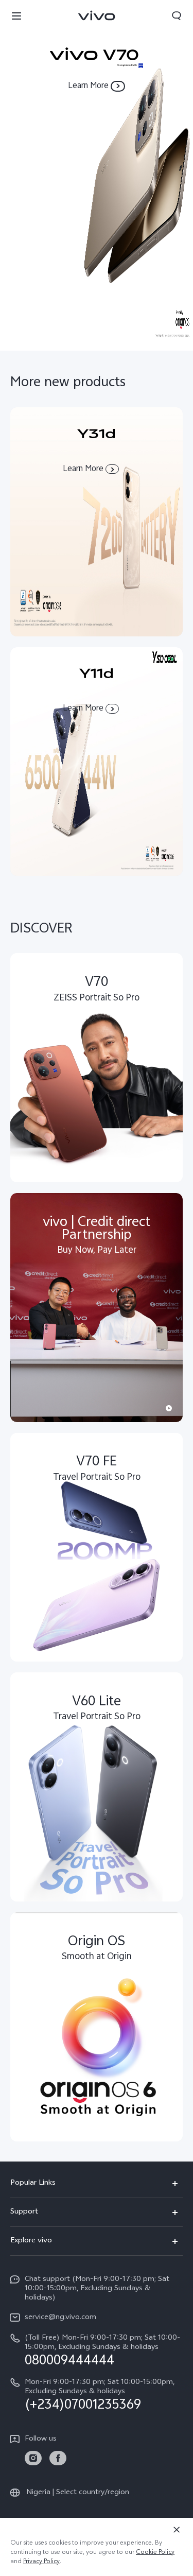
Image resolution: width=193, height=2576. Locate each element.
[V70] (97, 175)
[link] (33, 2458)
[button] (16, 15)
